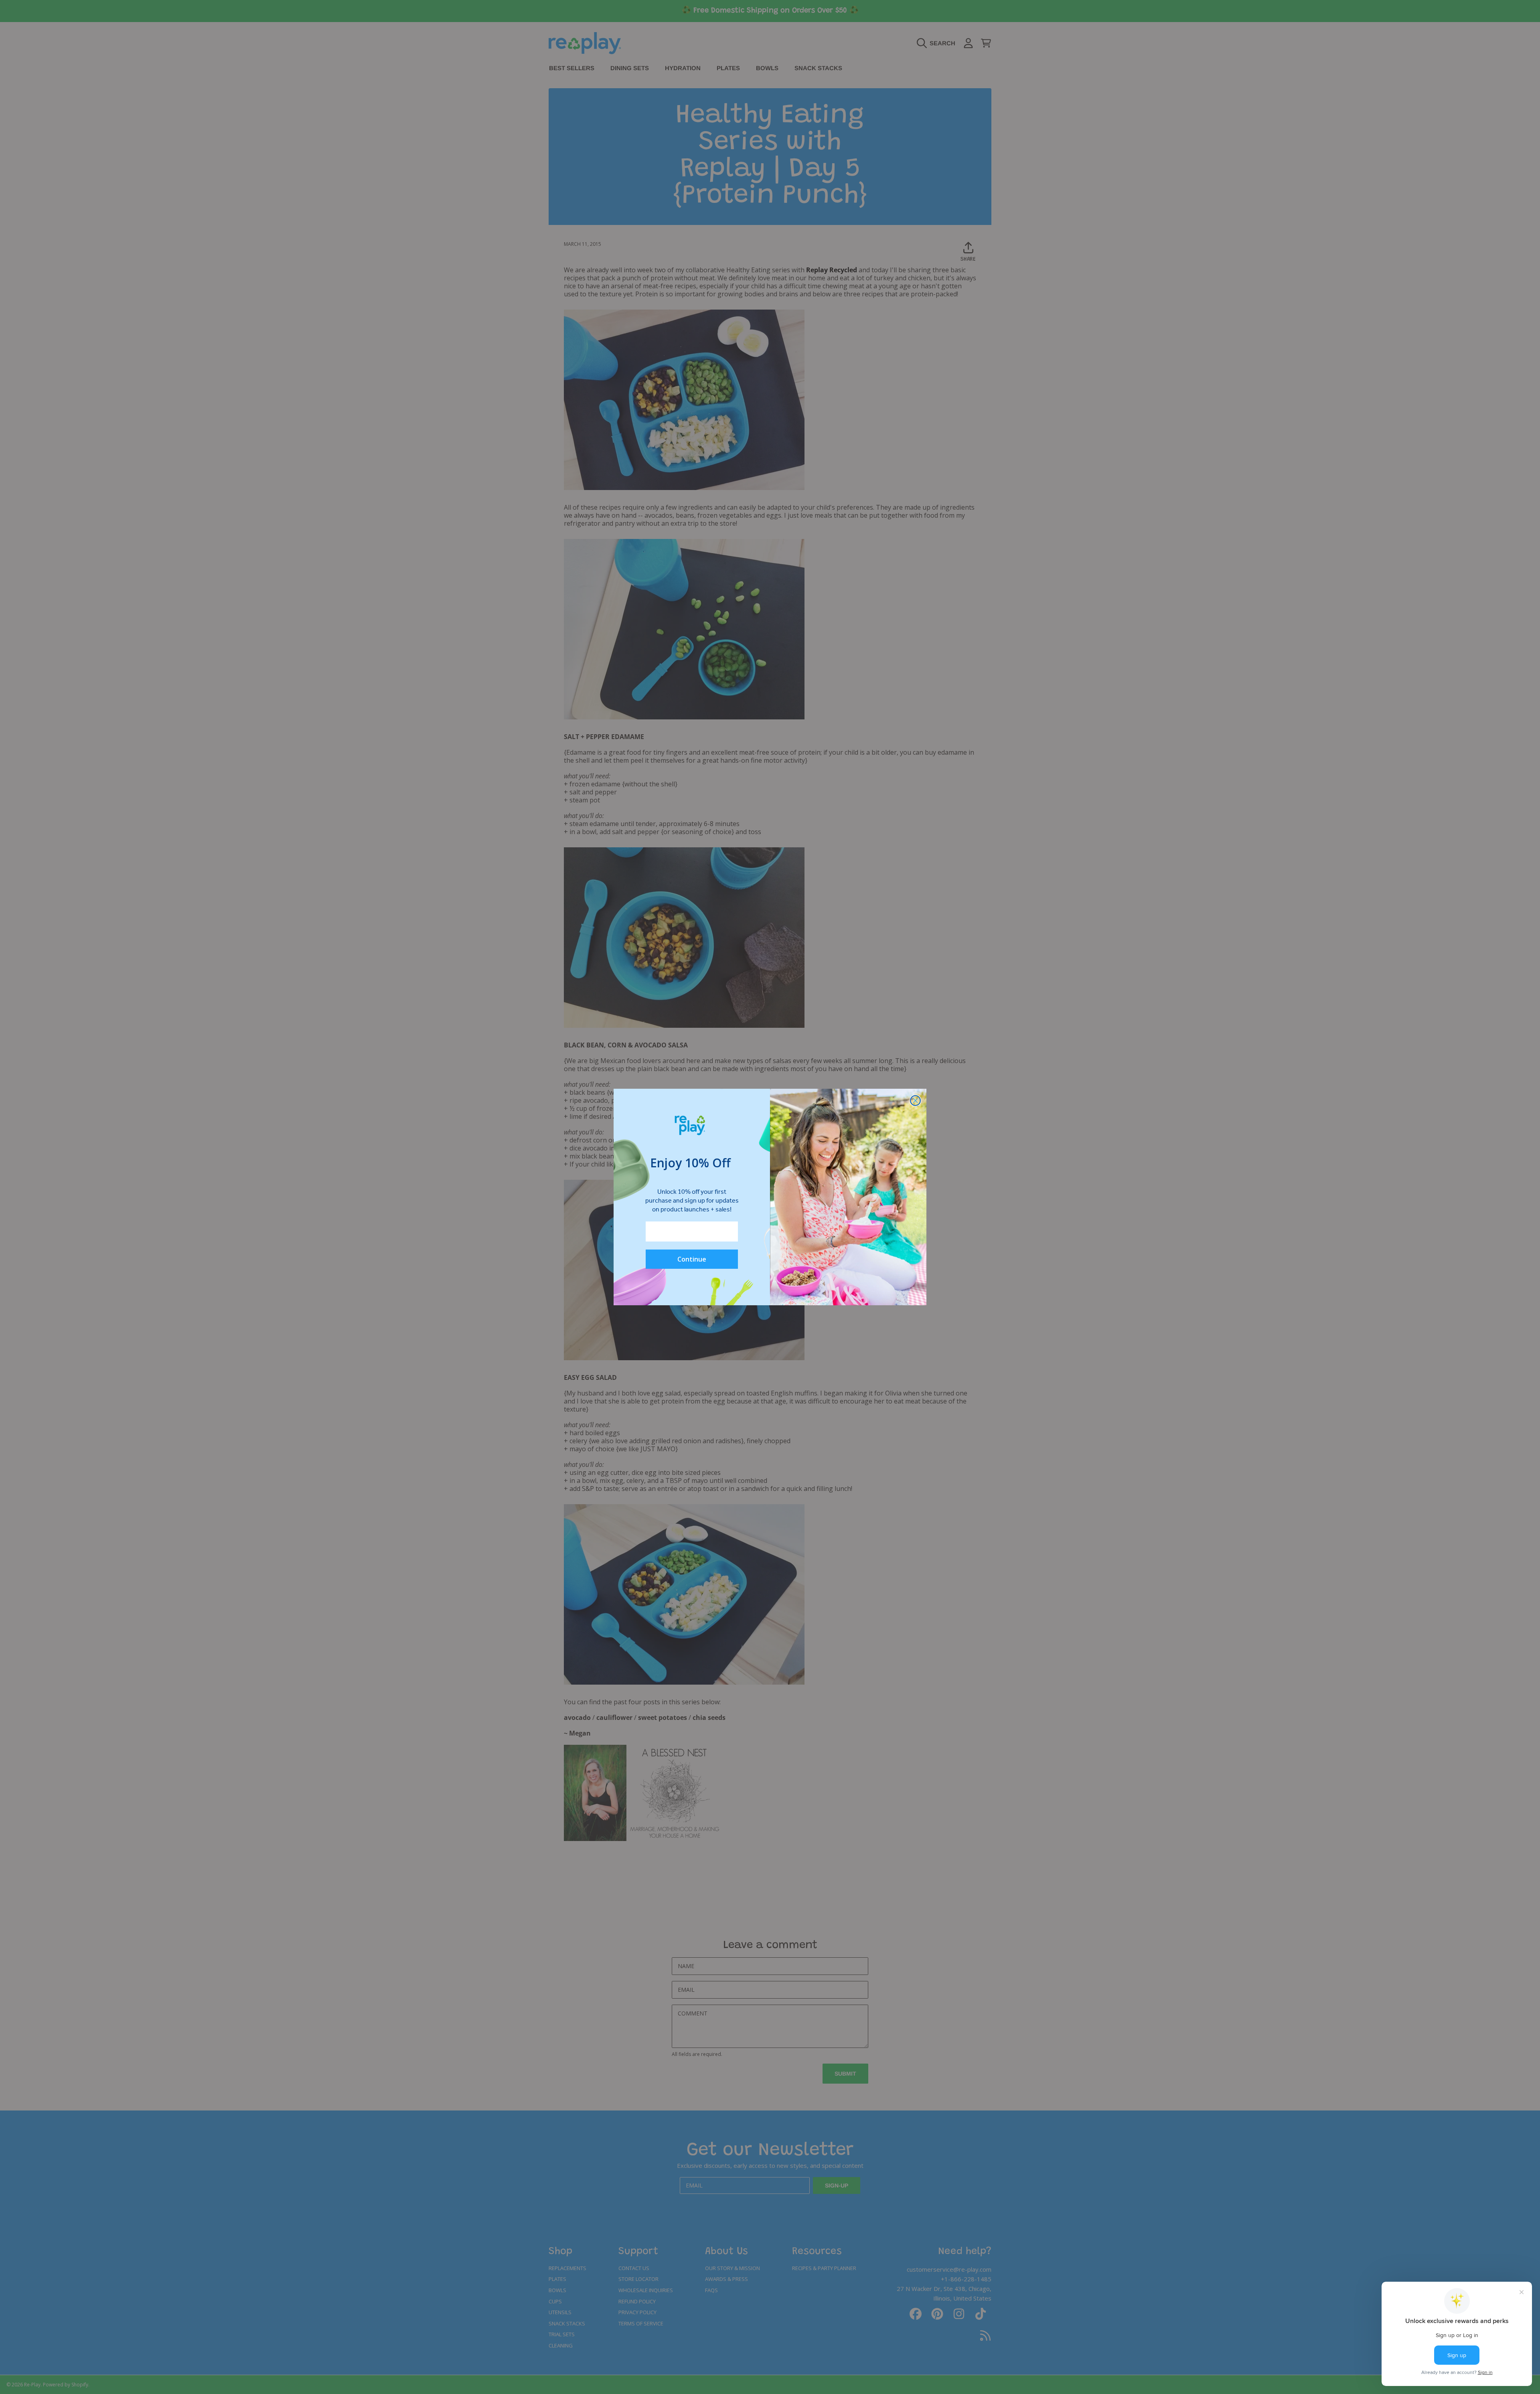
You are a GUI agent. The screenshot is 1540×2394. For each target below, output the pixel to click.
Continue (692, 1259)
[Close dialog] (915, 1101)
